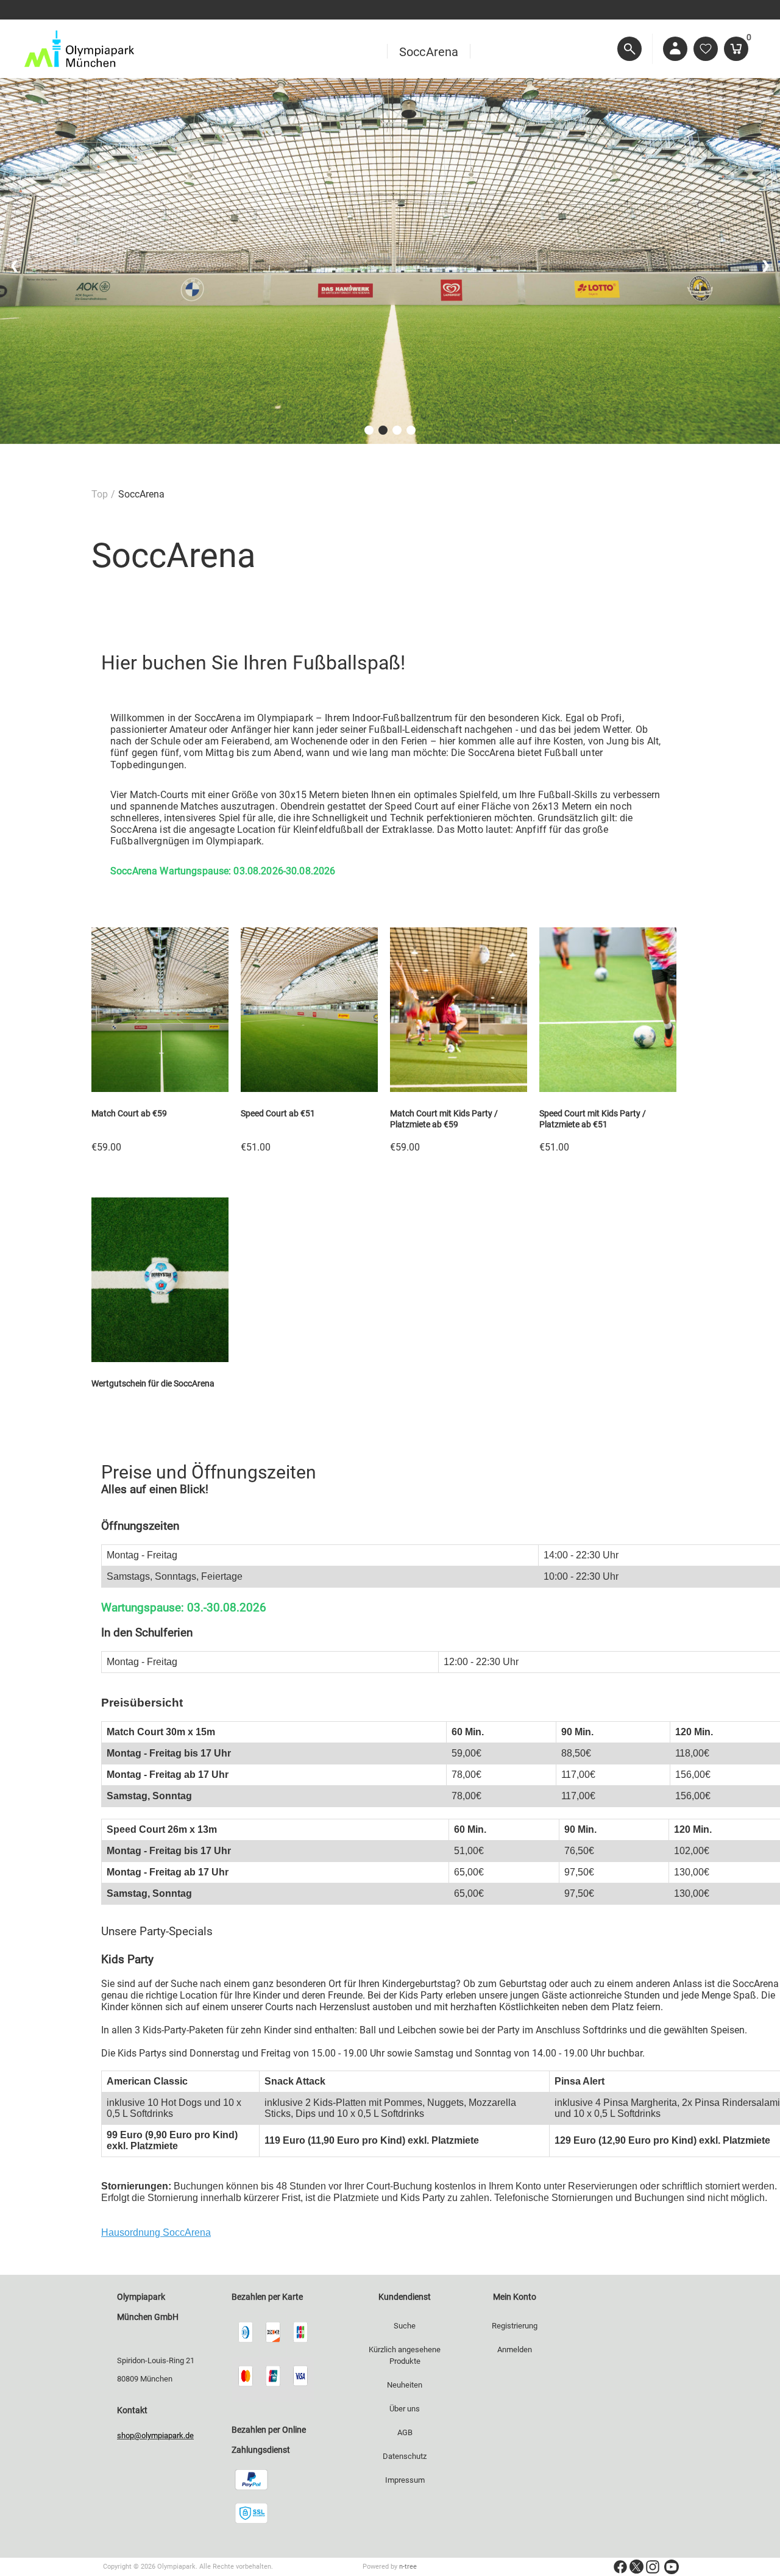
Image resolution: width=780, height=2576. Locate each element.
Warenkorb (747, 39)
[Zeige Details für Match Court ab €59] (160, 1089)
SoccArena (429, 50)
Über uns (405, 2409)
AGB (405, 2432)
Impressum (405, 2480)
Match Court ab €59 (129, 1113)
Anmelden (515, 2349)
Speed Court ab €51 (278, 1113)
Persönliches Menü (675, 49)
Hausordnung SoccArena (156, 2232)
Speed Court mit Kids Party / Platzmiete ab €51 (593, 1119)
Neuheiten (405, 2385)
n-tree (408, 2567)
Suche (405, 2326)
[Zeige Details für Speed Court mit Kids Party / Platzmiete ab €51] (608, 1089)
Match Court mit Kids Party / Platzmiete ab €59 (444, 1119)
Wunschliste (706, 49)
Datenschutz (405, 2456)
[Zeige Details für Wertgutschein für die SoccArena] (160, 1359)
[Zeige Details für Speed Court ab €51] (309, 1089)
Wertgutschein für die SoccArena (153, 1383)
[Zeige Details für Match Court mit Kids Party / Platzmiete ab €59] (459, 1089)
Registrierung (515, 2326)
